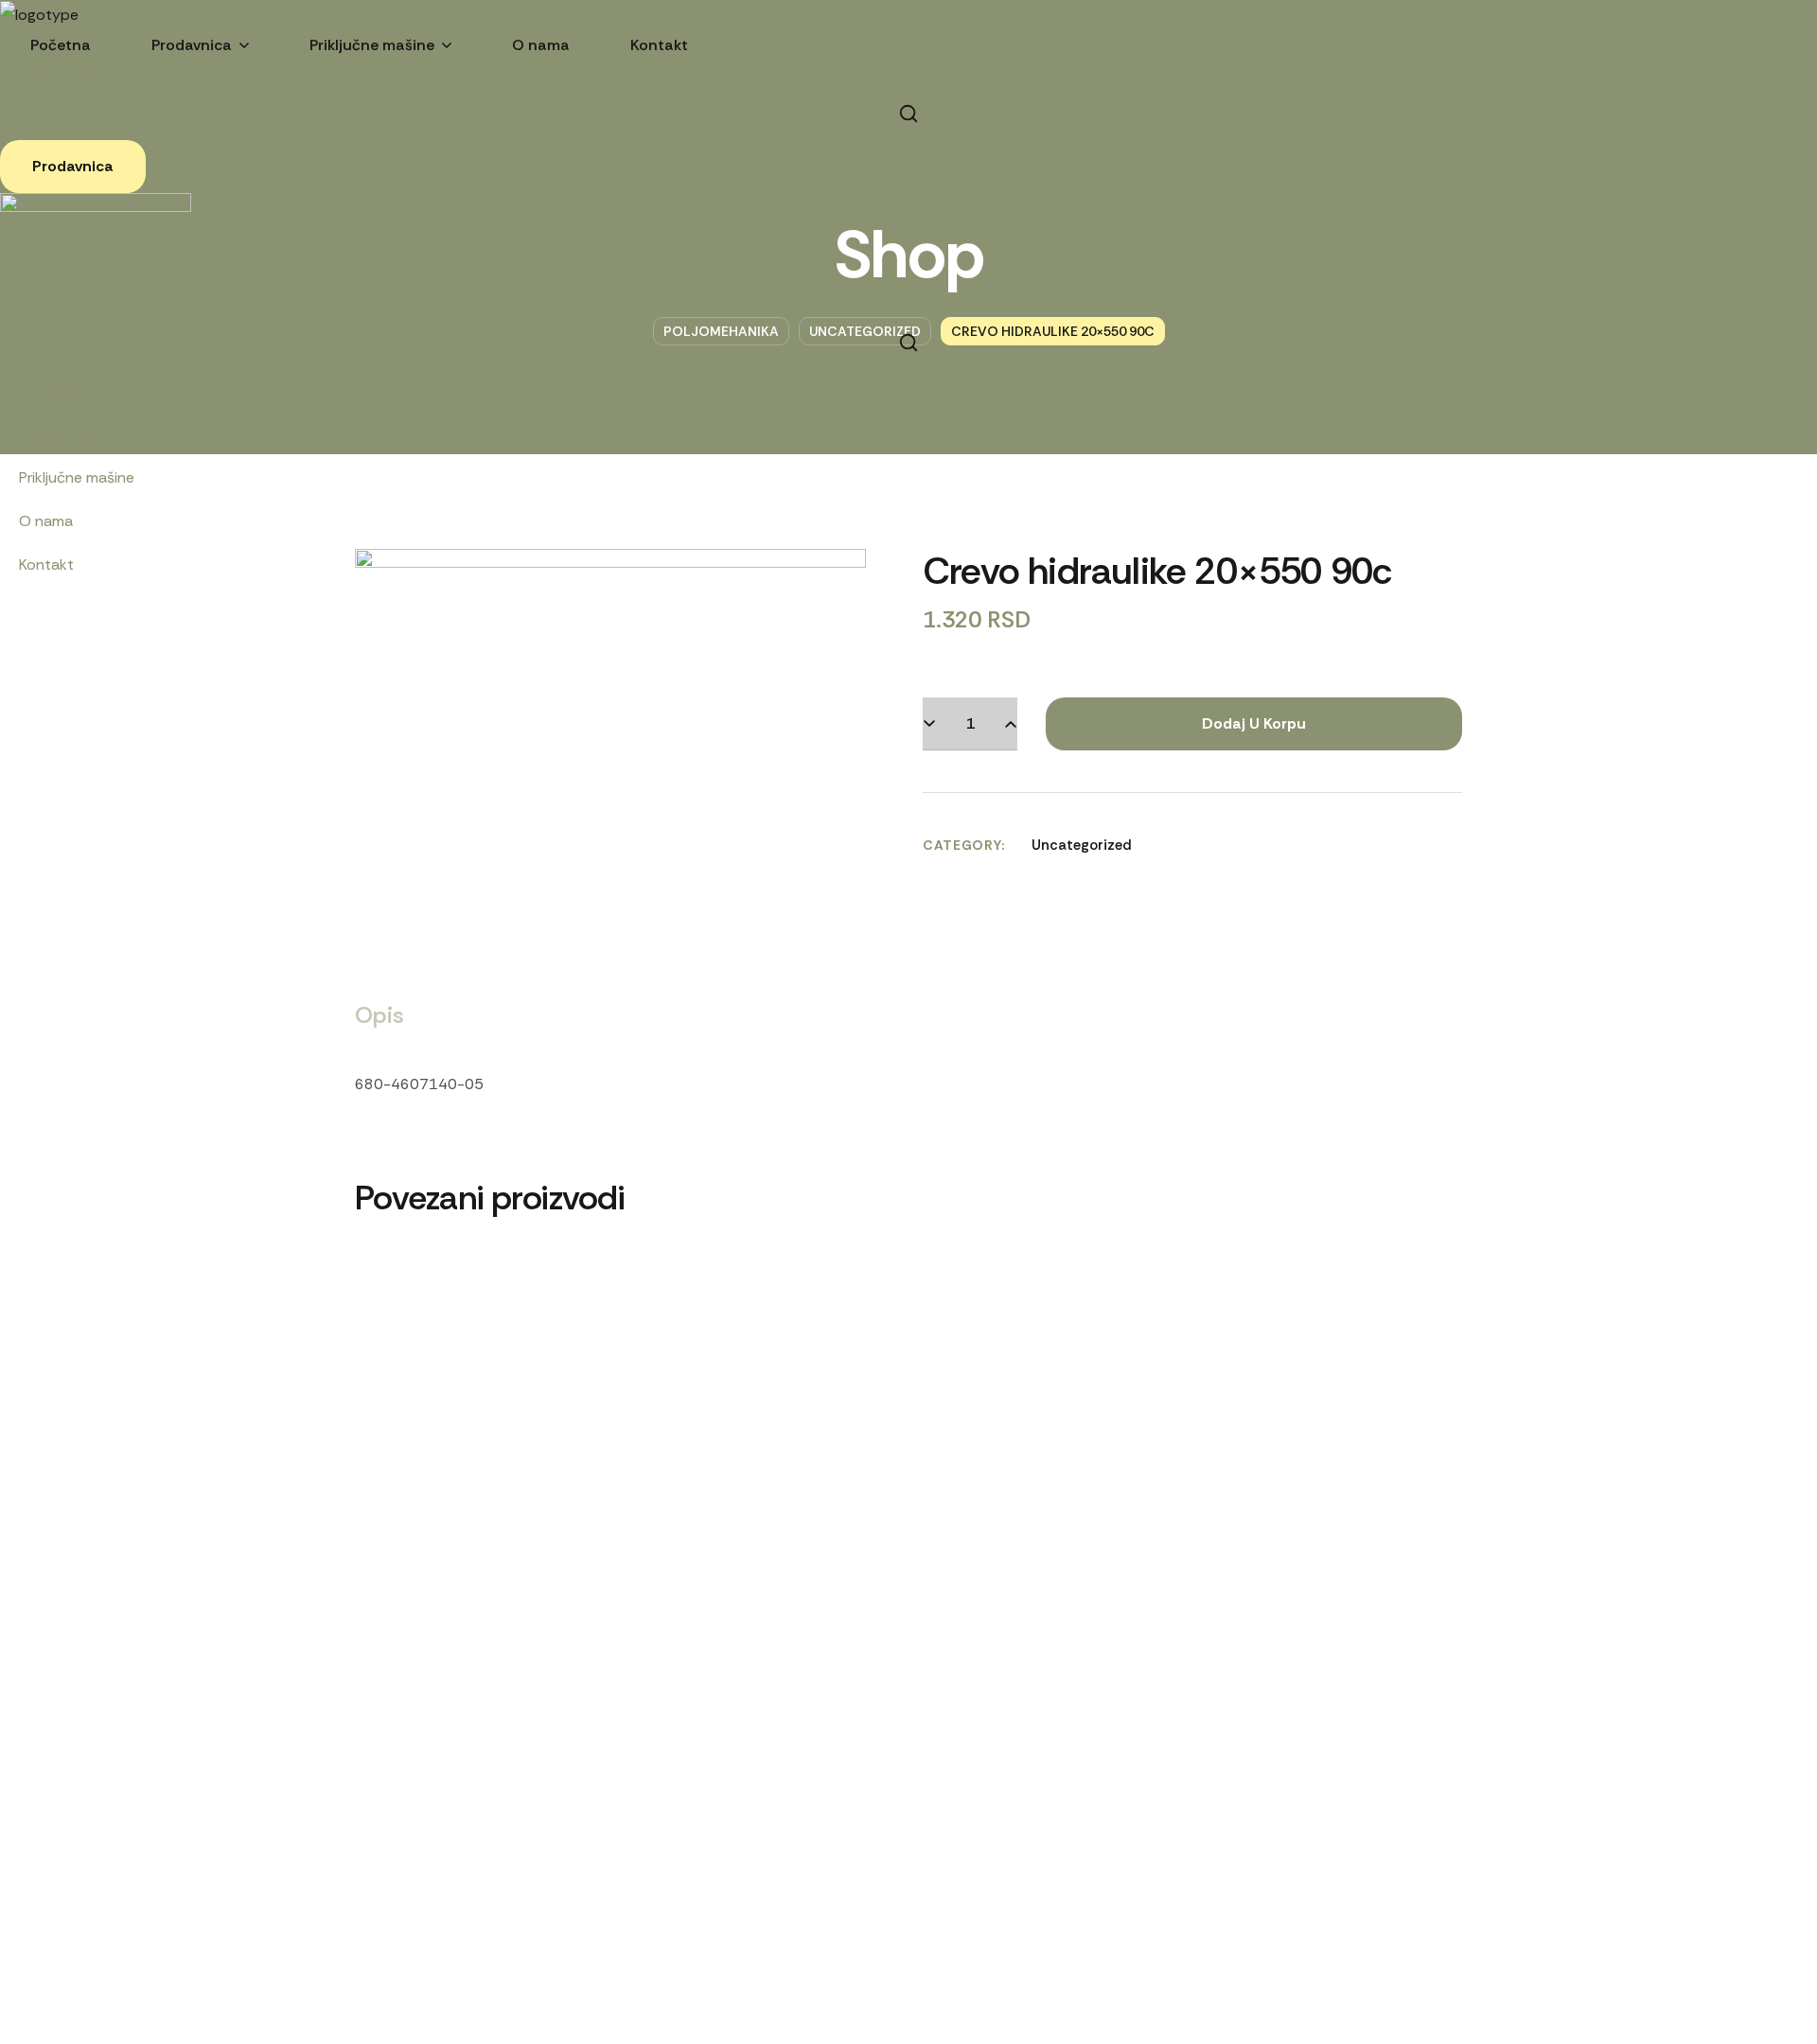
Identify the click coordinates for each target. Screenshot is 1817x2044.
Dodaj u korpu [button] (960, 1218)
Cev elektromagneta (708, 1298)
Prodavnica (57, 434)
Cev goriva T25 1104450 (960, 1298)
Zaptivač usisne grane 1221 (1246, 1298)
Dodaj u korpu (1254, 723)
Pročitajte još (1246, 1218)
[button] (908, 114)
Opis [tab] (379, 1015)
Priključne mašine (77, 477)
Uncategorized (1082, 845)
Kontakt (46, 564)
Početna (48, 390)
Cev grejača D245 (491, 1298)
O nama (46, 521)
